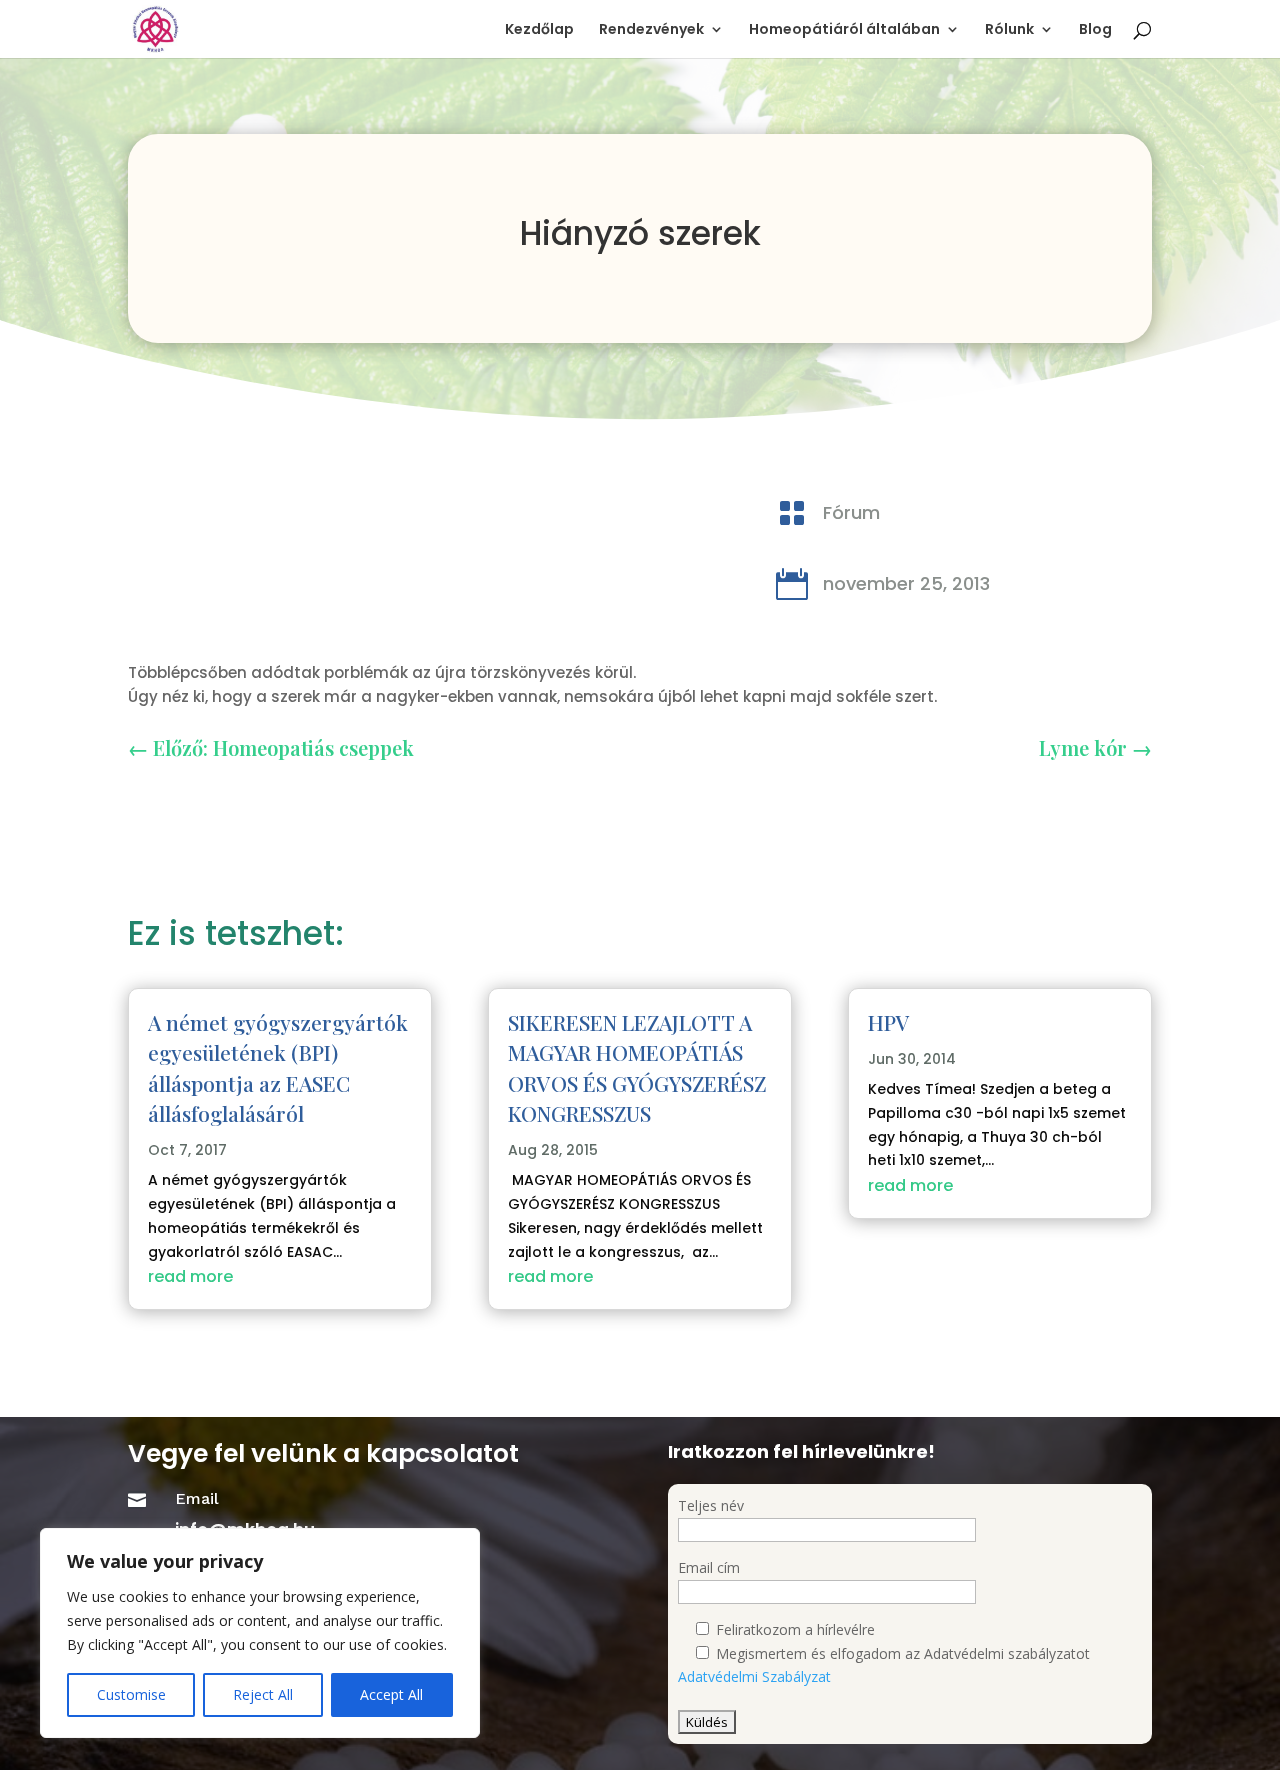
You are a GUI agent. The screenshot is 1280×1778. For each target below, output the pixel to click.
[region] (260, 1633)
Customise (131, 1694)
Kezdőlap (539, 30)
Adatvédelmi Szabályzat (754, 1676)
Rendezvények (651, 30)
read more (190, 1276)
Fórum (851, 512)
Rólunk (1009, 30)
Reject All (263, 1694)
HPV (889, 1022)
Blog (1095, 30)
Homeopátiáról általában (844, 30)
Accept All (391, 1694)
